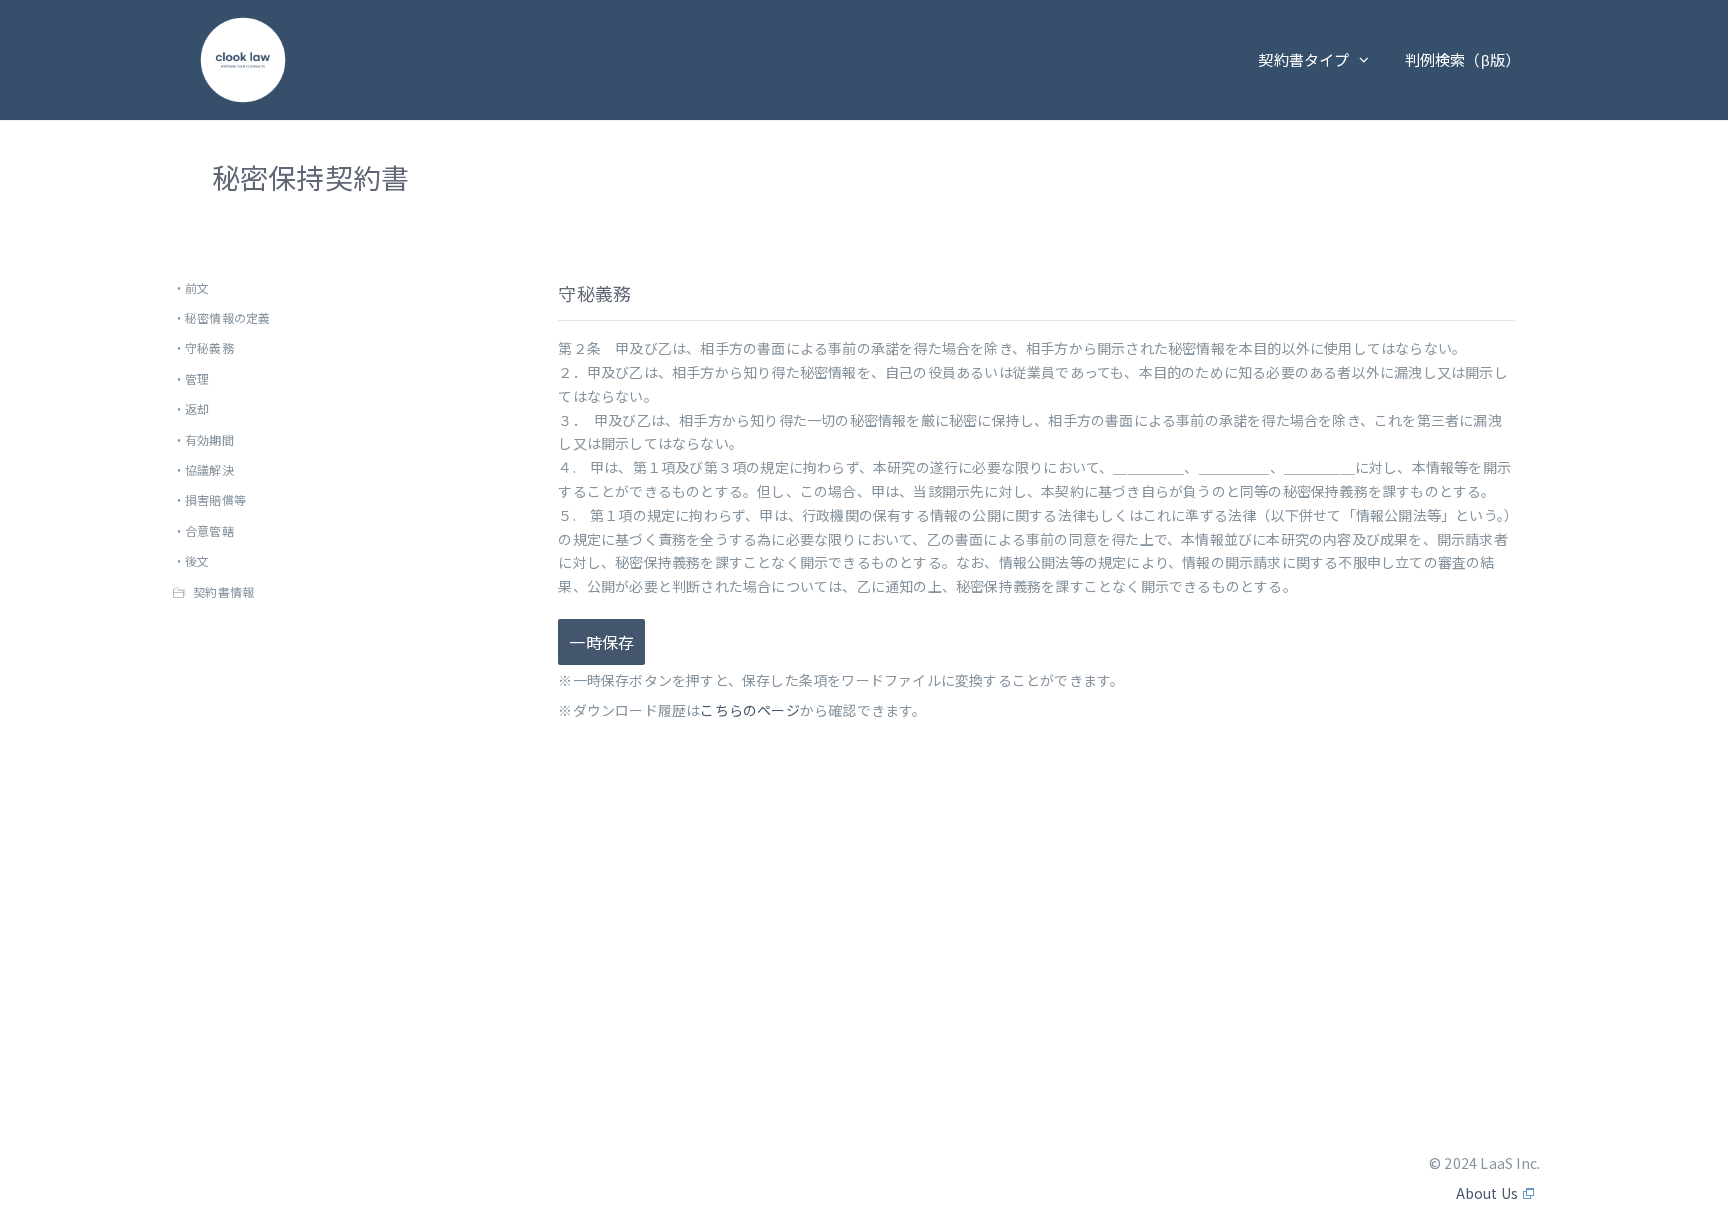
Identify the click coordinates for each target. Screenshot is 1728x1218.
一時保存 (601, 642)
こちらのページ (749, 710)
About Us (1487, 1193)
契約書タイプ (1303, 59)
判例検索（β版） (1463, 59)
